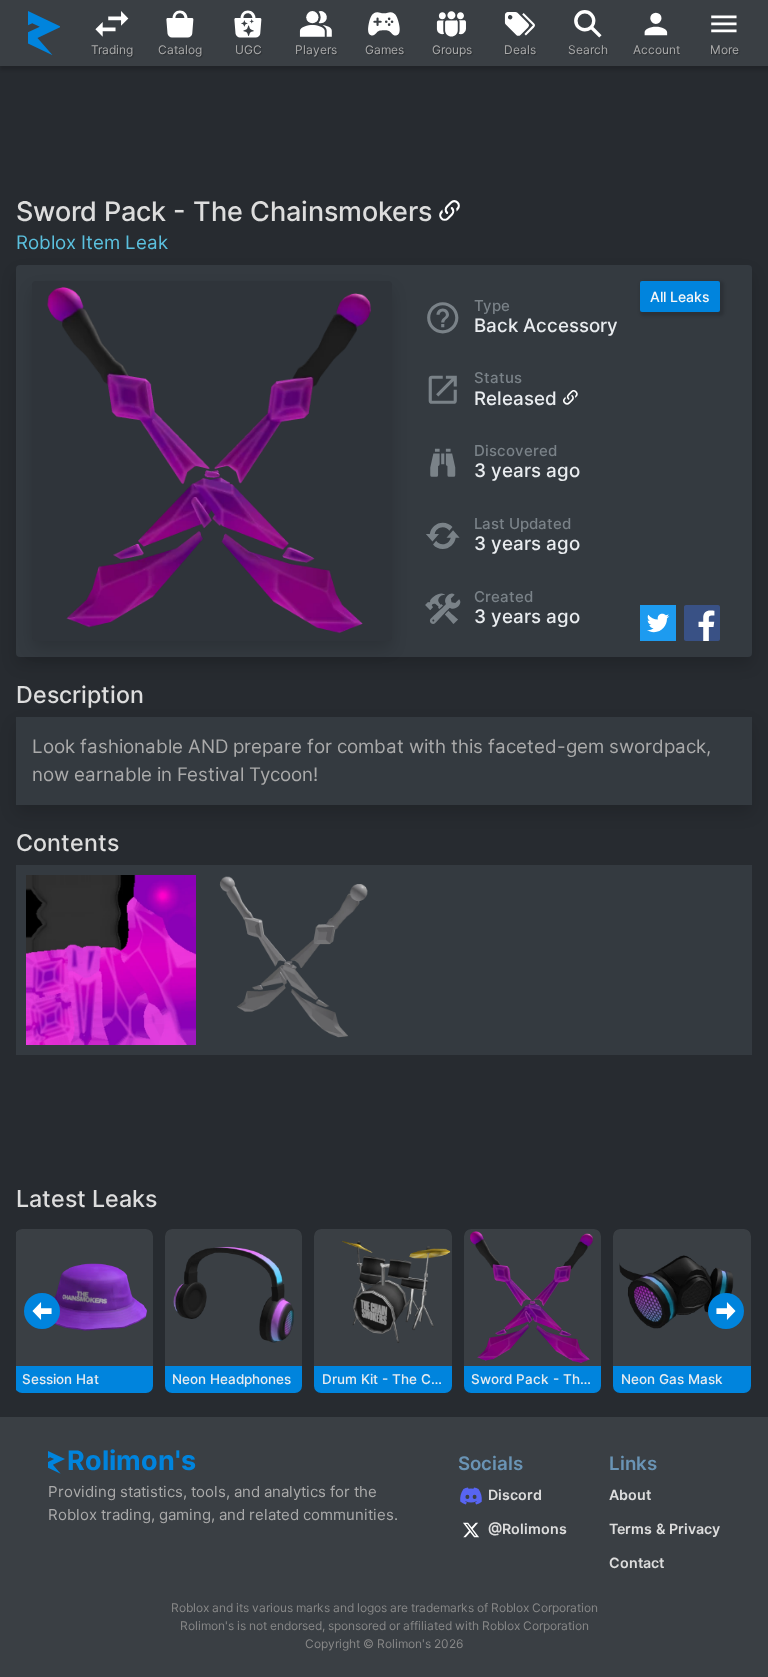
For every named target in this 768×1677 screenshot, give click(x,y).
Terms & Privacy (664, 1528)
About (630, 1494)
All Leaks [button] (680, 296)
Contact (636, 1562)
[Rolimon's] (44, 33)
